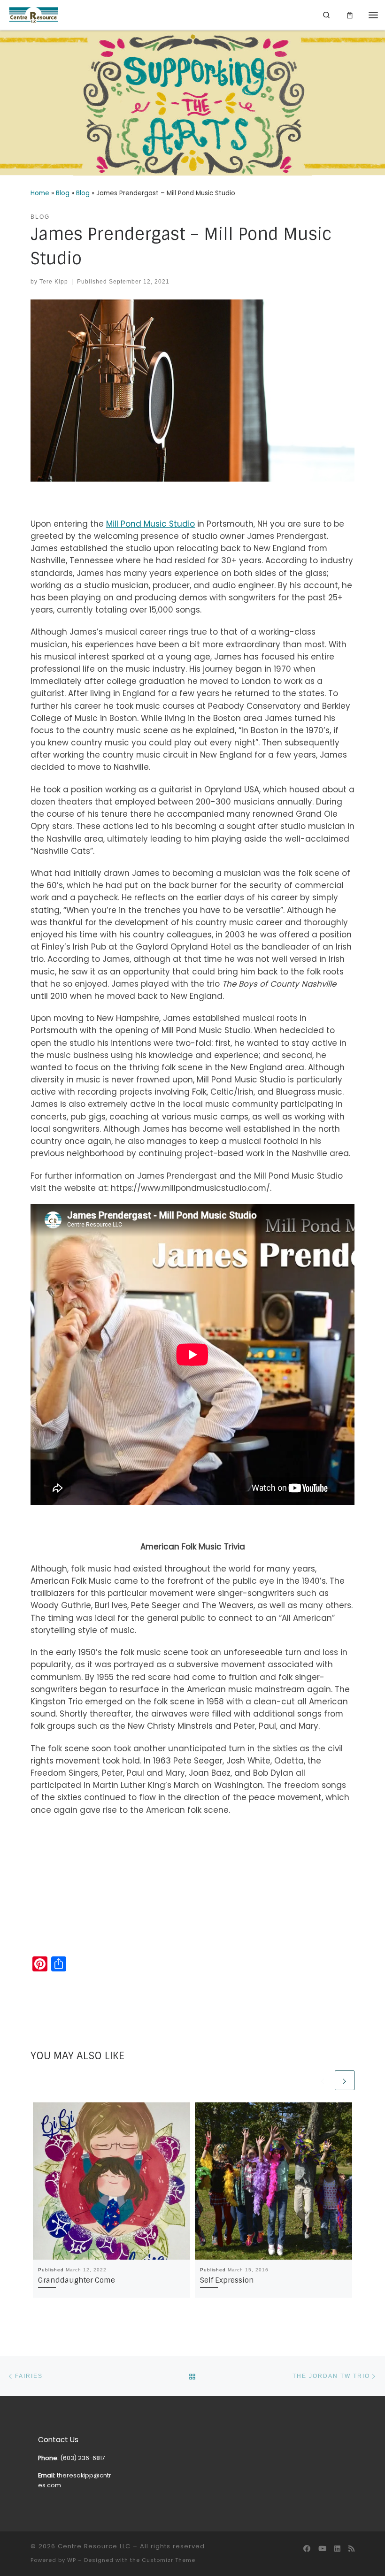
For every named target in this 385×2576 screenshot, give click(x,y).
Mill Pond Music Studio (150, 524)
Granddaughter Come (77, 2280)
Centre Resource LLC (94, 2546)
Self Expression (227, 2280)
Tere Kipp (54, 281)
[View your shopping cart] (350, 15)
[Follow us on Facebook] (307, 2549)
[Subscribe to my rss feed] (351, 2549)
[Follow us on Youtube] (322, 2549)
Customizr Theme (169, 2560)
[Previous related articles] (323, 2080)
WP (72, 2560)
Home (40, 193)
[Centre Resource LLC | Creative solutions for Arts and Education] (34, 15)
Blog (63, 193)
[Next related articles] (345, 2080)
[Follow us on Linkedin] (337, 2549)
